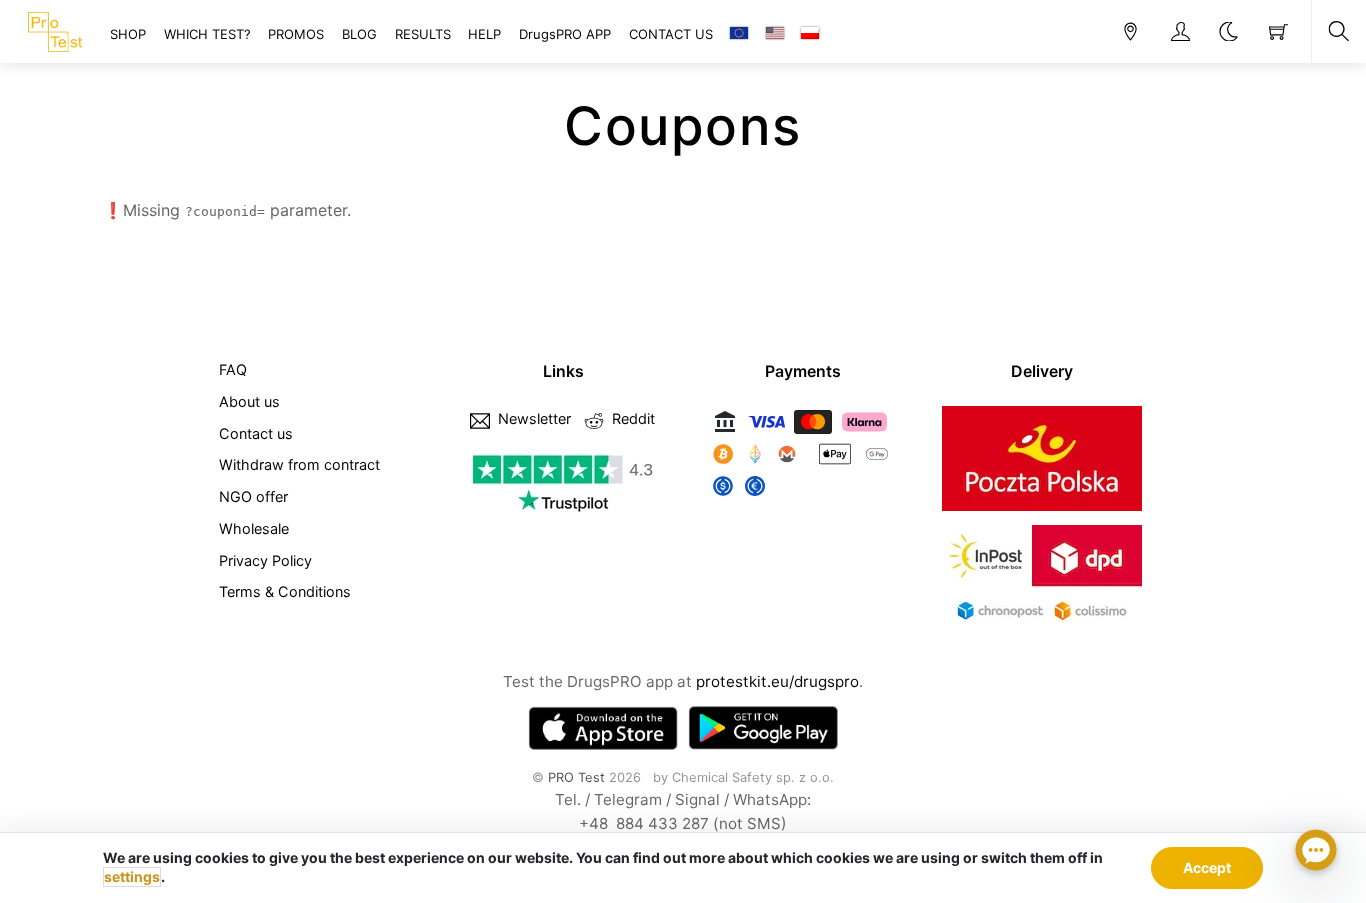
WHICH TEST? (207, 34)
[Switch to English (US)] (775, 34)
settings (132, 876)
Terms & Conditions (285, 591)
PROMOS (296, 34)
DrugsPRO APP (565, 34)
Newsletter (532, 418)
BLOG (359, 34)
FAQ (233, 369)
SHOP (128, 34)
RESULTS (423, 34)
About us (249, 401)
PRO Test (576, 777)
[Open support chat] (1316, 853)
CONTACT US (671, 34)
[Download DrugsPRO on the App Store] (603, 728)
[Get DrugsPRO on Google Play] (763, 728)
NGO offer (253, 496)
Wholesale (254, 528)
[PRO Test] (55, 29)
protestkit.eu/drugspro (777, 681)
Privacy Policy (265, 560)
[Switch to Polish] (810, 34)
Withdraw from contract (299, 464)
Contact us (256, 433)
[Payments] (803, 496)
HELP (484, 34)
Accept (1207, 867)
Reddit (631, 418)
